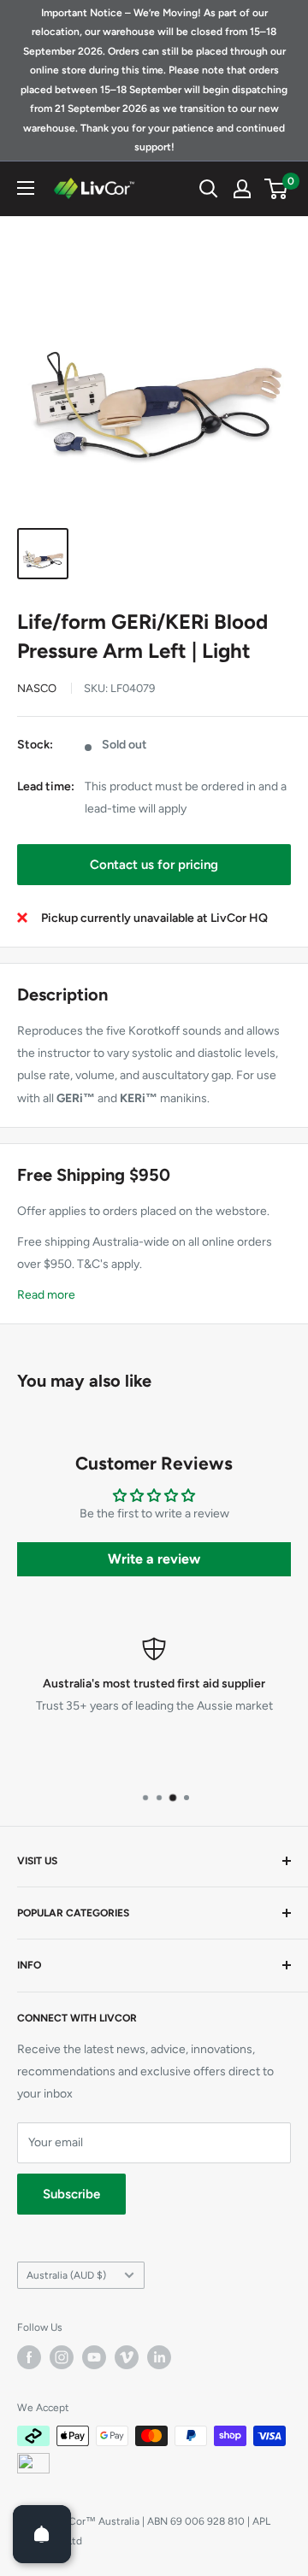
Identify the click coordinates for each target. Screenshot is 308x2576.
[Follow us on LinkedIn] (159, 2357)
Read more (46, 1295)
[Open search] (209, 189)
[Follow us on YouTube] (94, 2357)
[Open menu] (26, 188)
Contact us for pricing (154, 865)
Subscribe (71, 2194)
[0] (277, 189)
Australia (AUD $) (66, 2275)
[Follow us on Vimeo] (127, 2357)
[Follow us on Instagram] (62, 2357)
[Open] (42, 2534)
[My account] (242, 189)
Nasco (37, 688)
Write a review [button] (154, 1559)
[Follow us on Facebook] (29, 2357)
